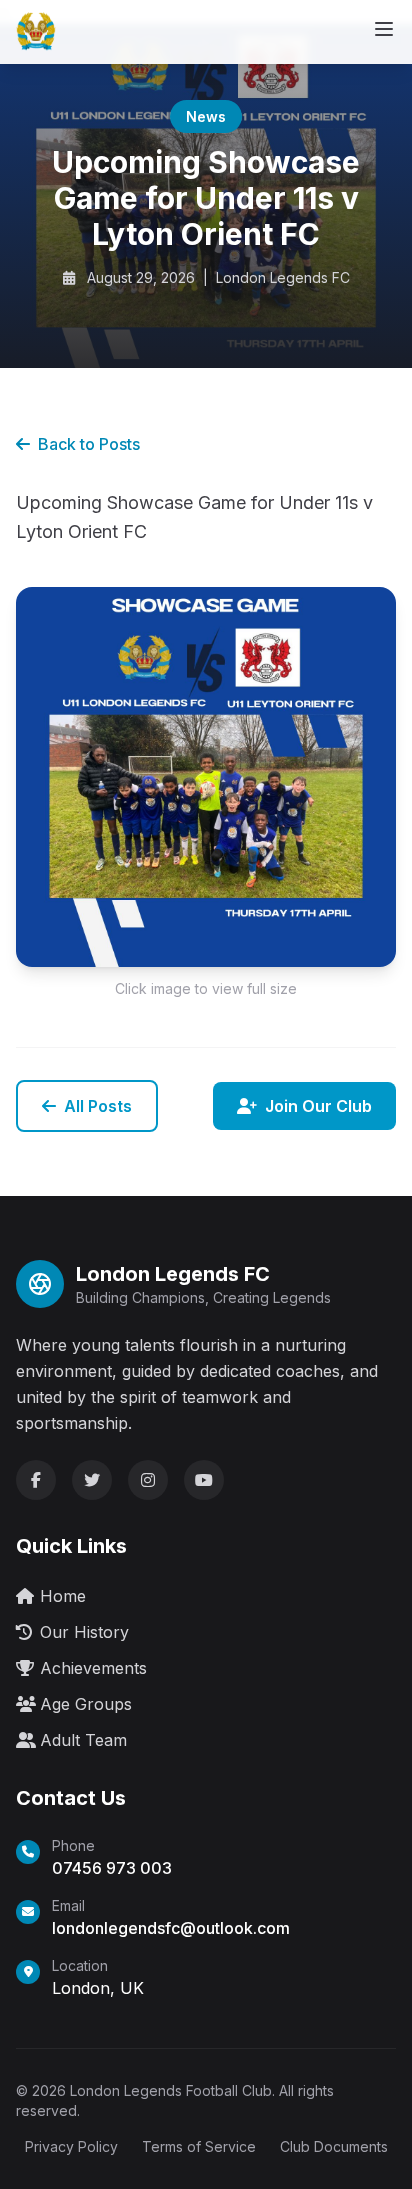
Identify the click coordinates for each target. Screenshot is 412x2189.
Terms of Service (199, 2146)
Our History (84, 1632)
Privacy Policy (71, 2146)
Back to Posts (89, 444)
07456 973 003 (112, 1868)
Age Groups (86, 1704)
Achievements (93, 1668)
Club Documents (334, 2146)
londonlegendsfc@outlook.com (171, 1928)
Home (63, 1596)
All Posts (98, 1106)
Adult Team (83, 1740)
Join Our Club (318, 1106)
